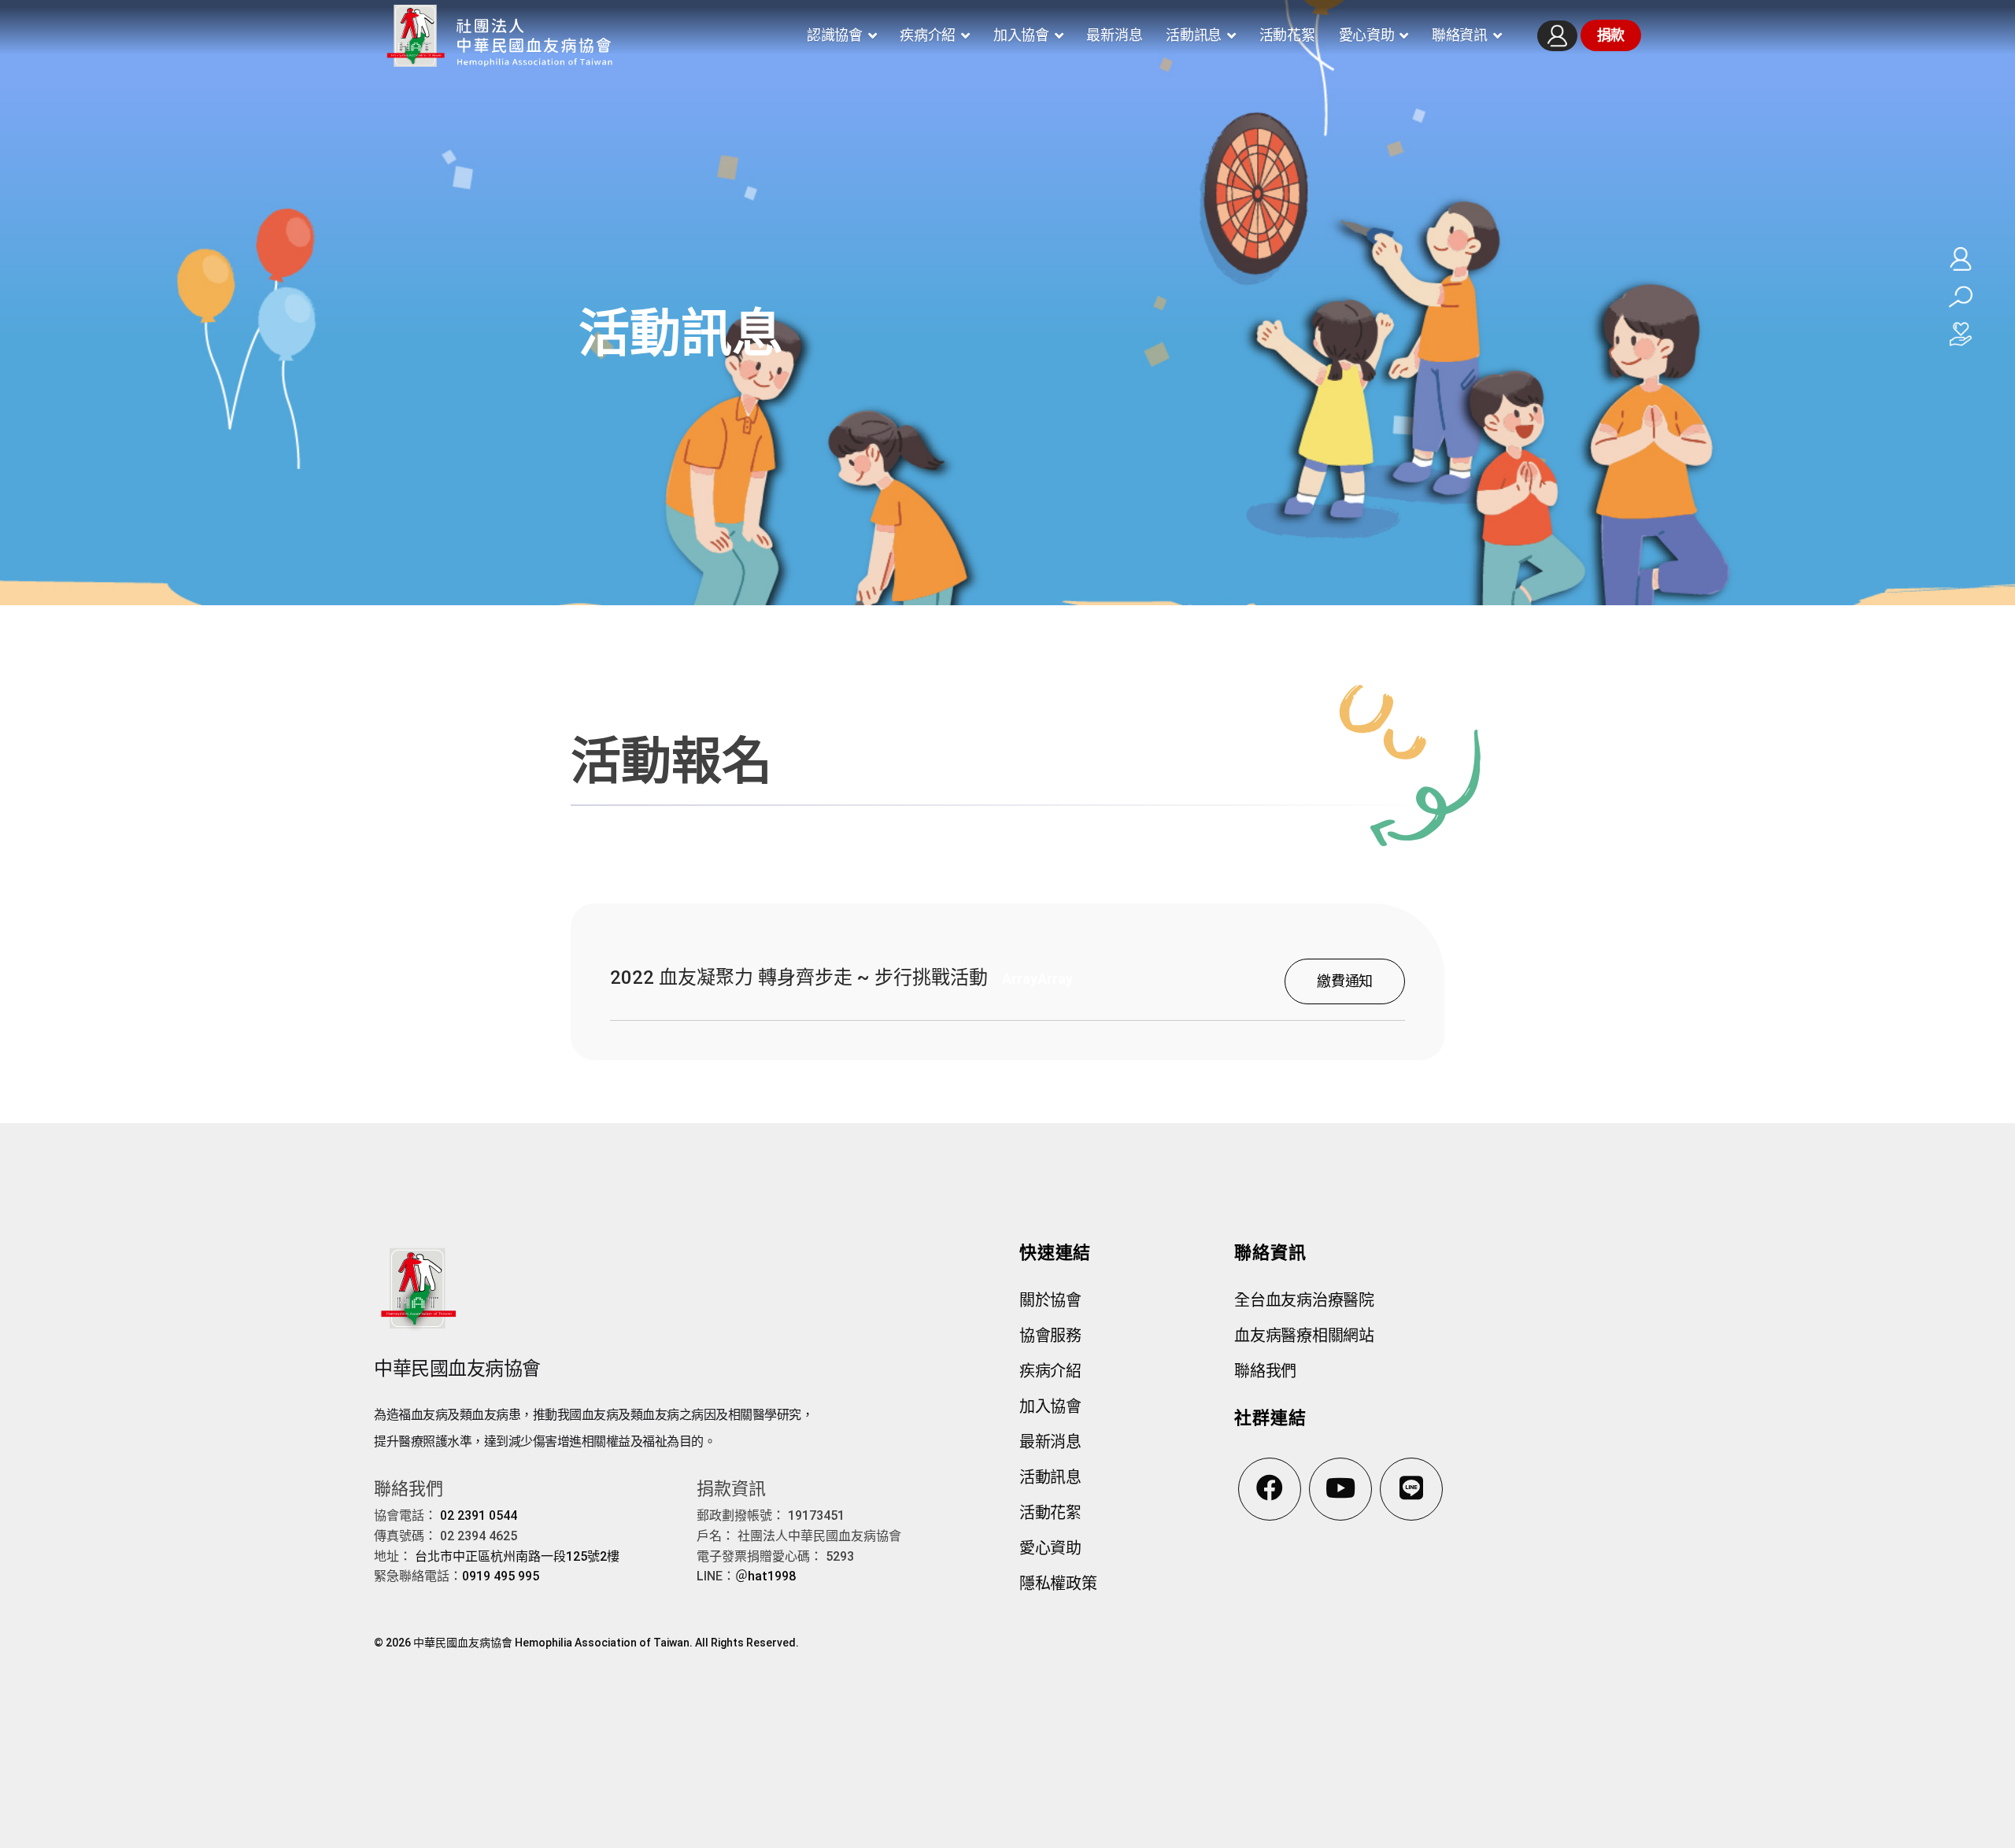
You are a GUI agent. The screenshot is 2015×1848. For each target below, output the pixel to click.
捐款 (1611, 35)
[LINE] (1411, 1489)
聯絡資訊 (1460, 35)
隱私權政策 (1058, 1584)
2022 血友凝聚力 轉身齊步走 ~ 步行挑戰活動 (799, 978)
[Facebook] (1270, 1489)
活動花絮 (1287, 35)
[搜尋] (1961, 297)
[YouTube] (1340, 1489)
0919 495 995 (501, 1576)
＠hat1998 (765, 1576)
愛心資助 (1367, 35)
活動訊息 (1194, 35)
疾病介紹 (928, 35)
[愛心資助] (1961, 334)
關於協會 (1050, 1300)
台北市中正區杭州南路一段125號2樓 (517, 1556)
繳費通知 (1345, 981)
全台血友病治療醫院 (1304, 1300)
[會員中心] (1557, 36)
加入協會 (1021, 35)
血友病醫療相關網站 (1304, 1336)
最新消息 (1114, 35)
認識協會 (835, 35)
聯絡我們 (1265, 1371)
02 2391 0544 (479, 1515)
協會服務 (1050, 1336)
